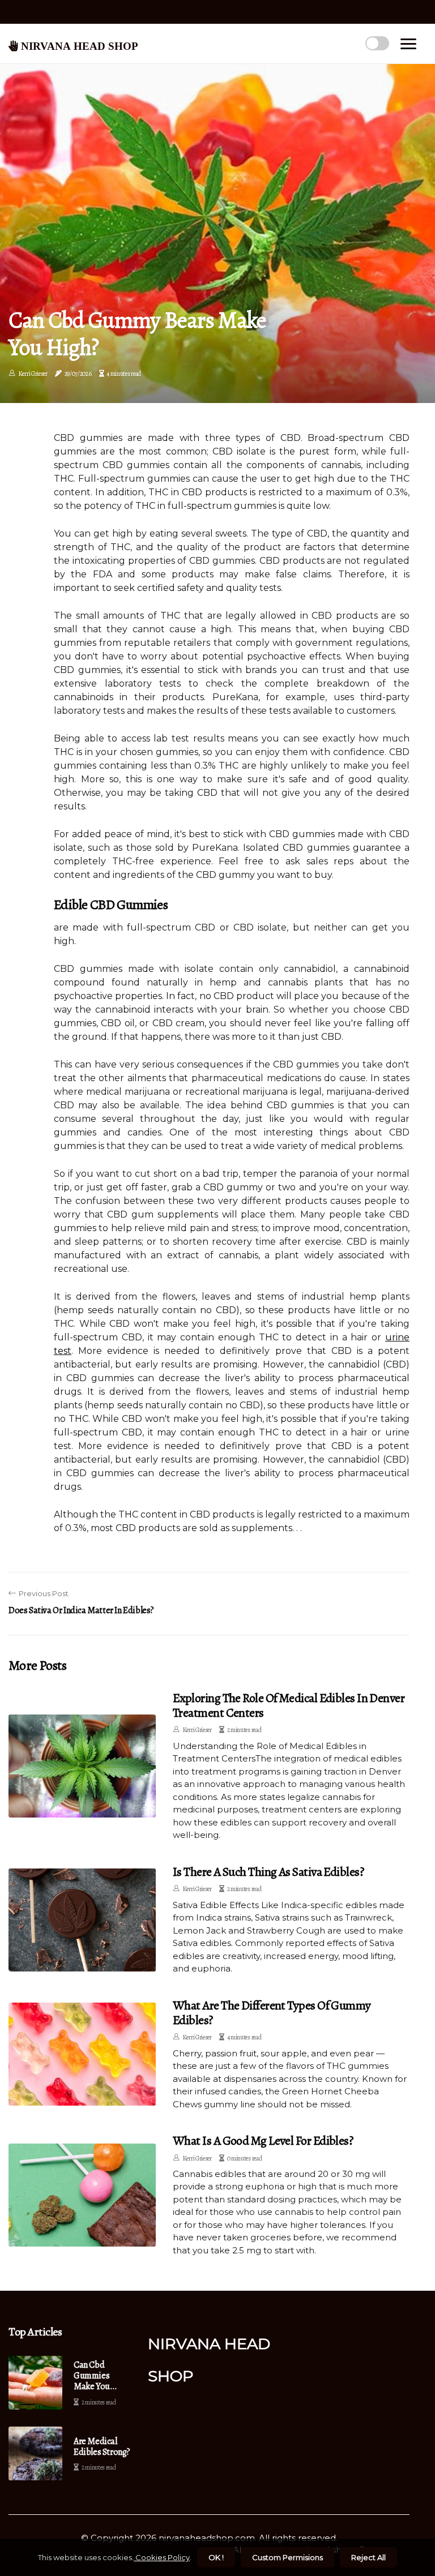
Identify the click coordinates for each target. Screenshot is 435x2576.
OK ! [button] (216, 2557)
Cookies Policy (162, 2557)
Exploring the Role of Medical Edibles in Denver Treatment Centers (289, 1705)
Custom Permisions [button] (287, 2557)
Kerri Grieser (33, 374)
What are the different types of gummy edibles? (272, 2013)
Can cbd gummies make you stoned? (92, 2376)
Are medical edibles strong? (102, 2447)
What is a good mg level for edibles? (263, 2141)
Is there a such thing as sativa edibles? (268, 1872)
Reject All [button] (368, 2557)
